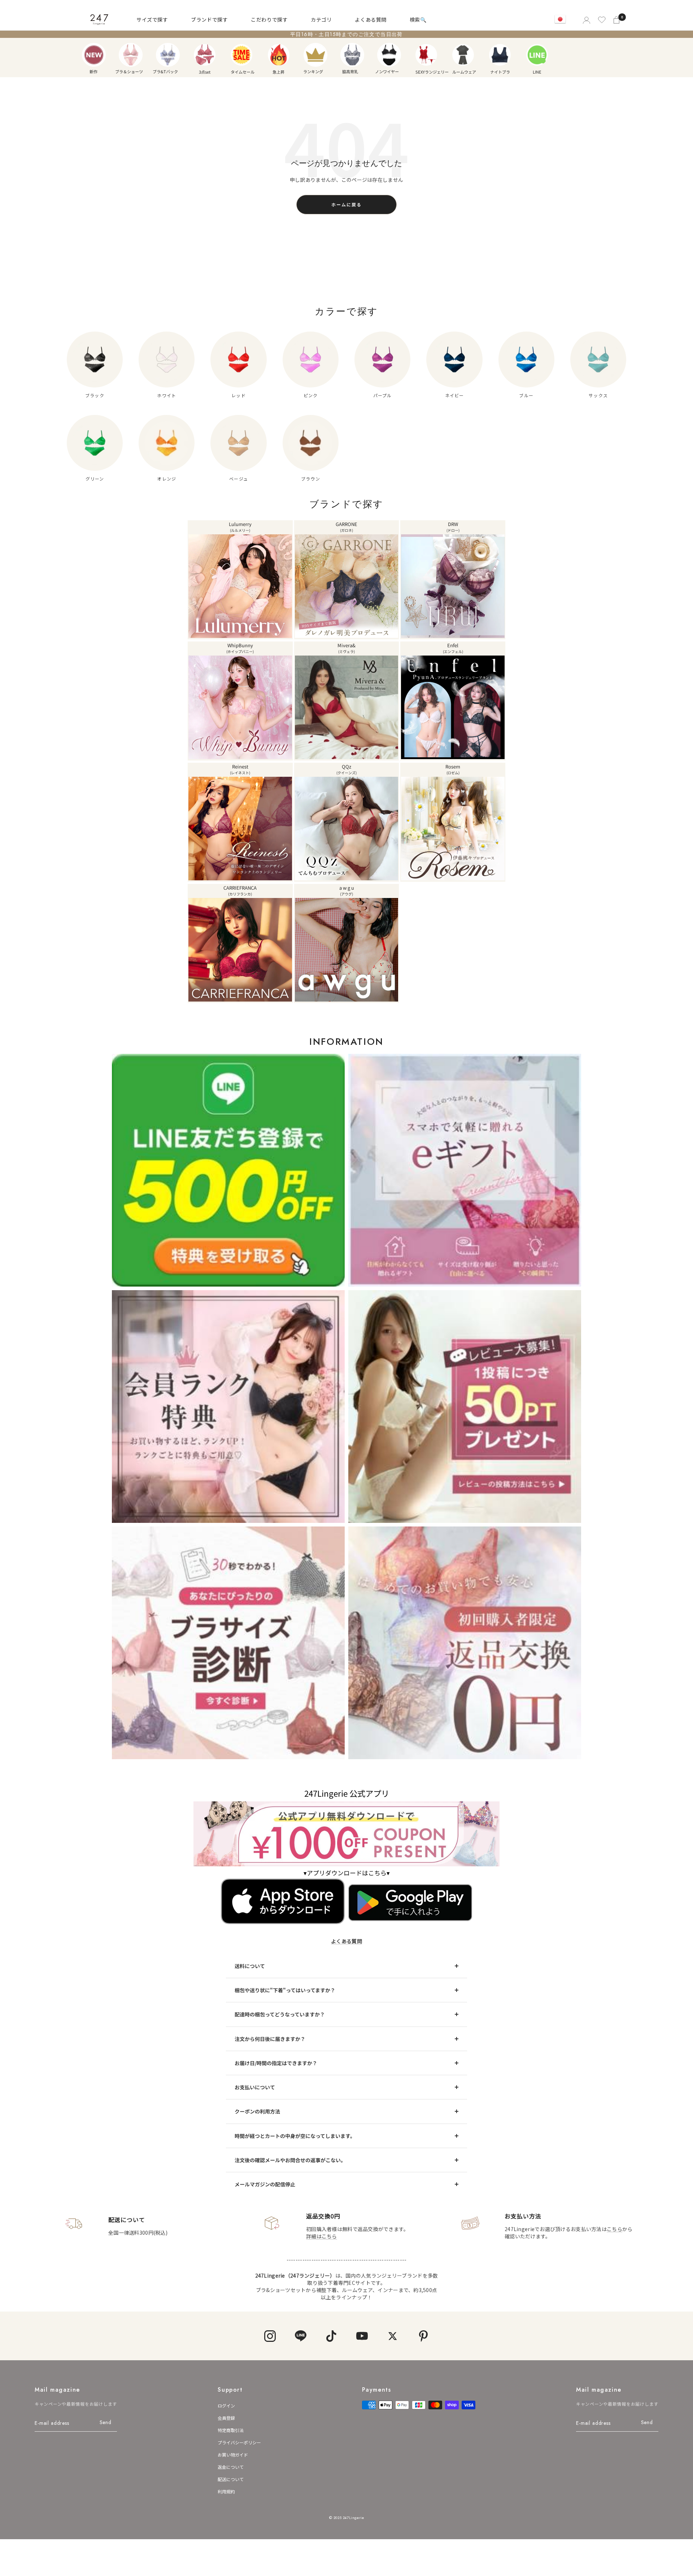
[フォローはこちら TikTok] (331, 2336)
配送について (231, 2479)
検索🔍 (418, 19)
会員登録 (226, 2418)
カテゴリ (321, 19)
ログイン (226, 2406)
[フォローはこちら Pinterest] (423, 2336)
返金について (231, 2467)
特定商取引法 (231, 2430)
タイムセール (241, 55)
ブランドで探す (209, 19)
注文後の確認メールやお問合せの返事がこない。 (290, 2160)
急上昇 (279, 55)
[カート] (617, 20)
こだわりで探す (269, 19)
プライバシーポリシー (239, 2442)
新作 (94, 55)
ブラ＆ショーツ (131, 55)
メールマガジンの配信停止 (265, 2184)
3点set (205, 55)
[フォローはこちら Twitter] (393, 2336)
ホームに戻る (346, 204)
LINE (537, 55)
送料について (250, 1966)
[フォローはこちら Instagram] (270, 2336)
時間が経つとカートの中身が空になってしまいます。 (295, 2136)
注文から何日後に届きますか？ (270, 2039)
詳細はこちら (322, 2236)
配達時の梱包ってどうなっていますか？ (280, 2014)
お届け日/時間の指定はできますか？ (276, 2063)
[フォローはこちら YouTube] (362, 2336)
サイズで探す (152, 19)
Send (106, 2422)
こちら (614, 2229)
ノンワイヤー (389, 55)
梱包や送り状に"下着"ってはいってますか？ (285, 1990)
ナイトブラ (500, 55)
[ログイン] (586, 20)
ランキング (315, 55)
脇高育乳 (352, 55)
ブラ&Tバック (168, 55)
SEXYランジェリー (426, 55)
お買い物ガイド (233, 2455)
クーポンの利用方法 (257, 2111)
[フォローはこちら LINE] (300, 2336)
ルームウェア (463, 55)
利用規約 (226, 2491)
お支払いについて (255, 2087)
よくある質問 (371, 19)
